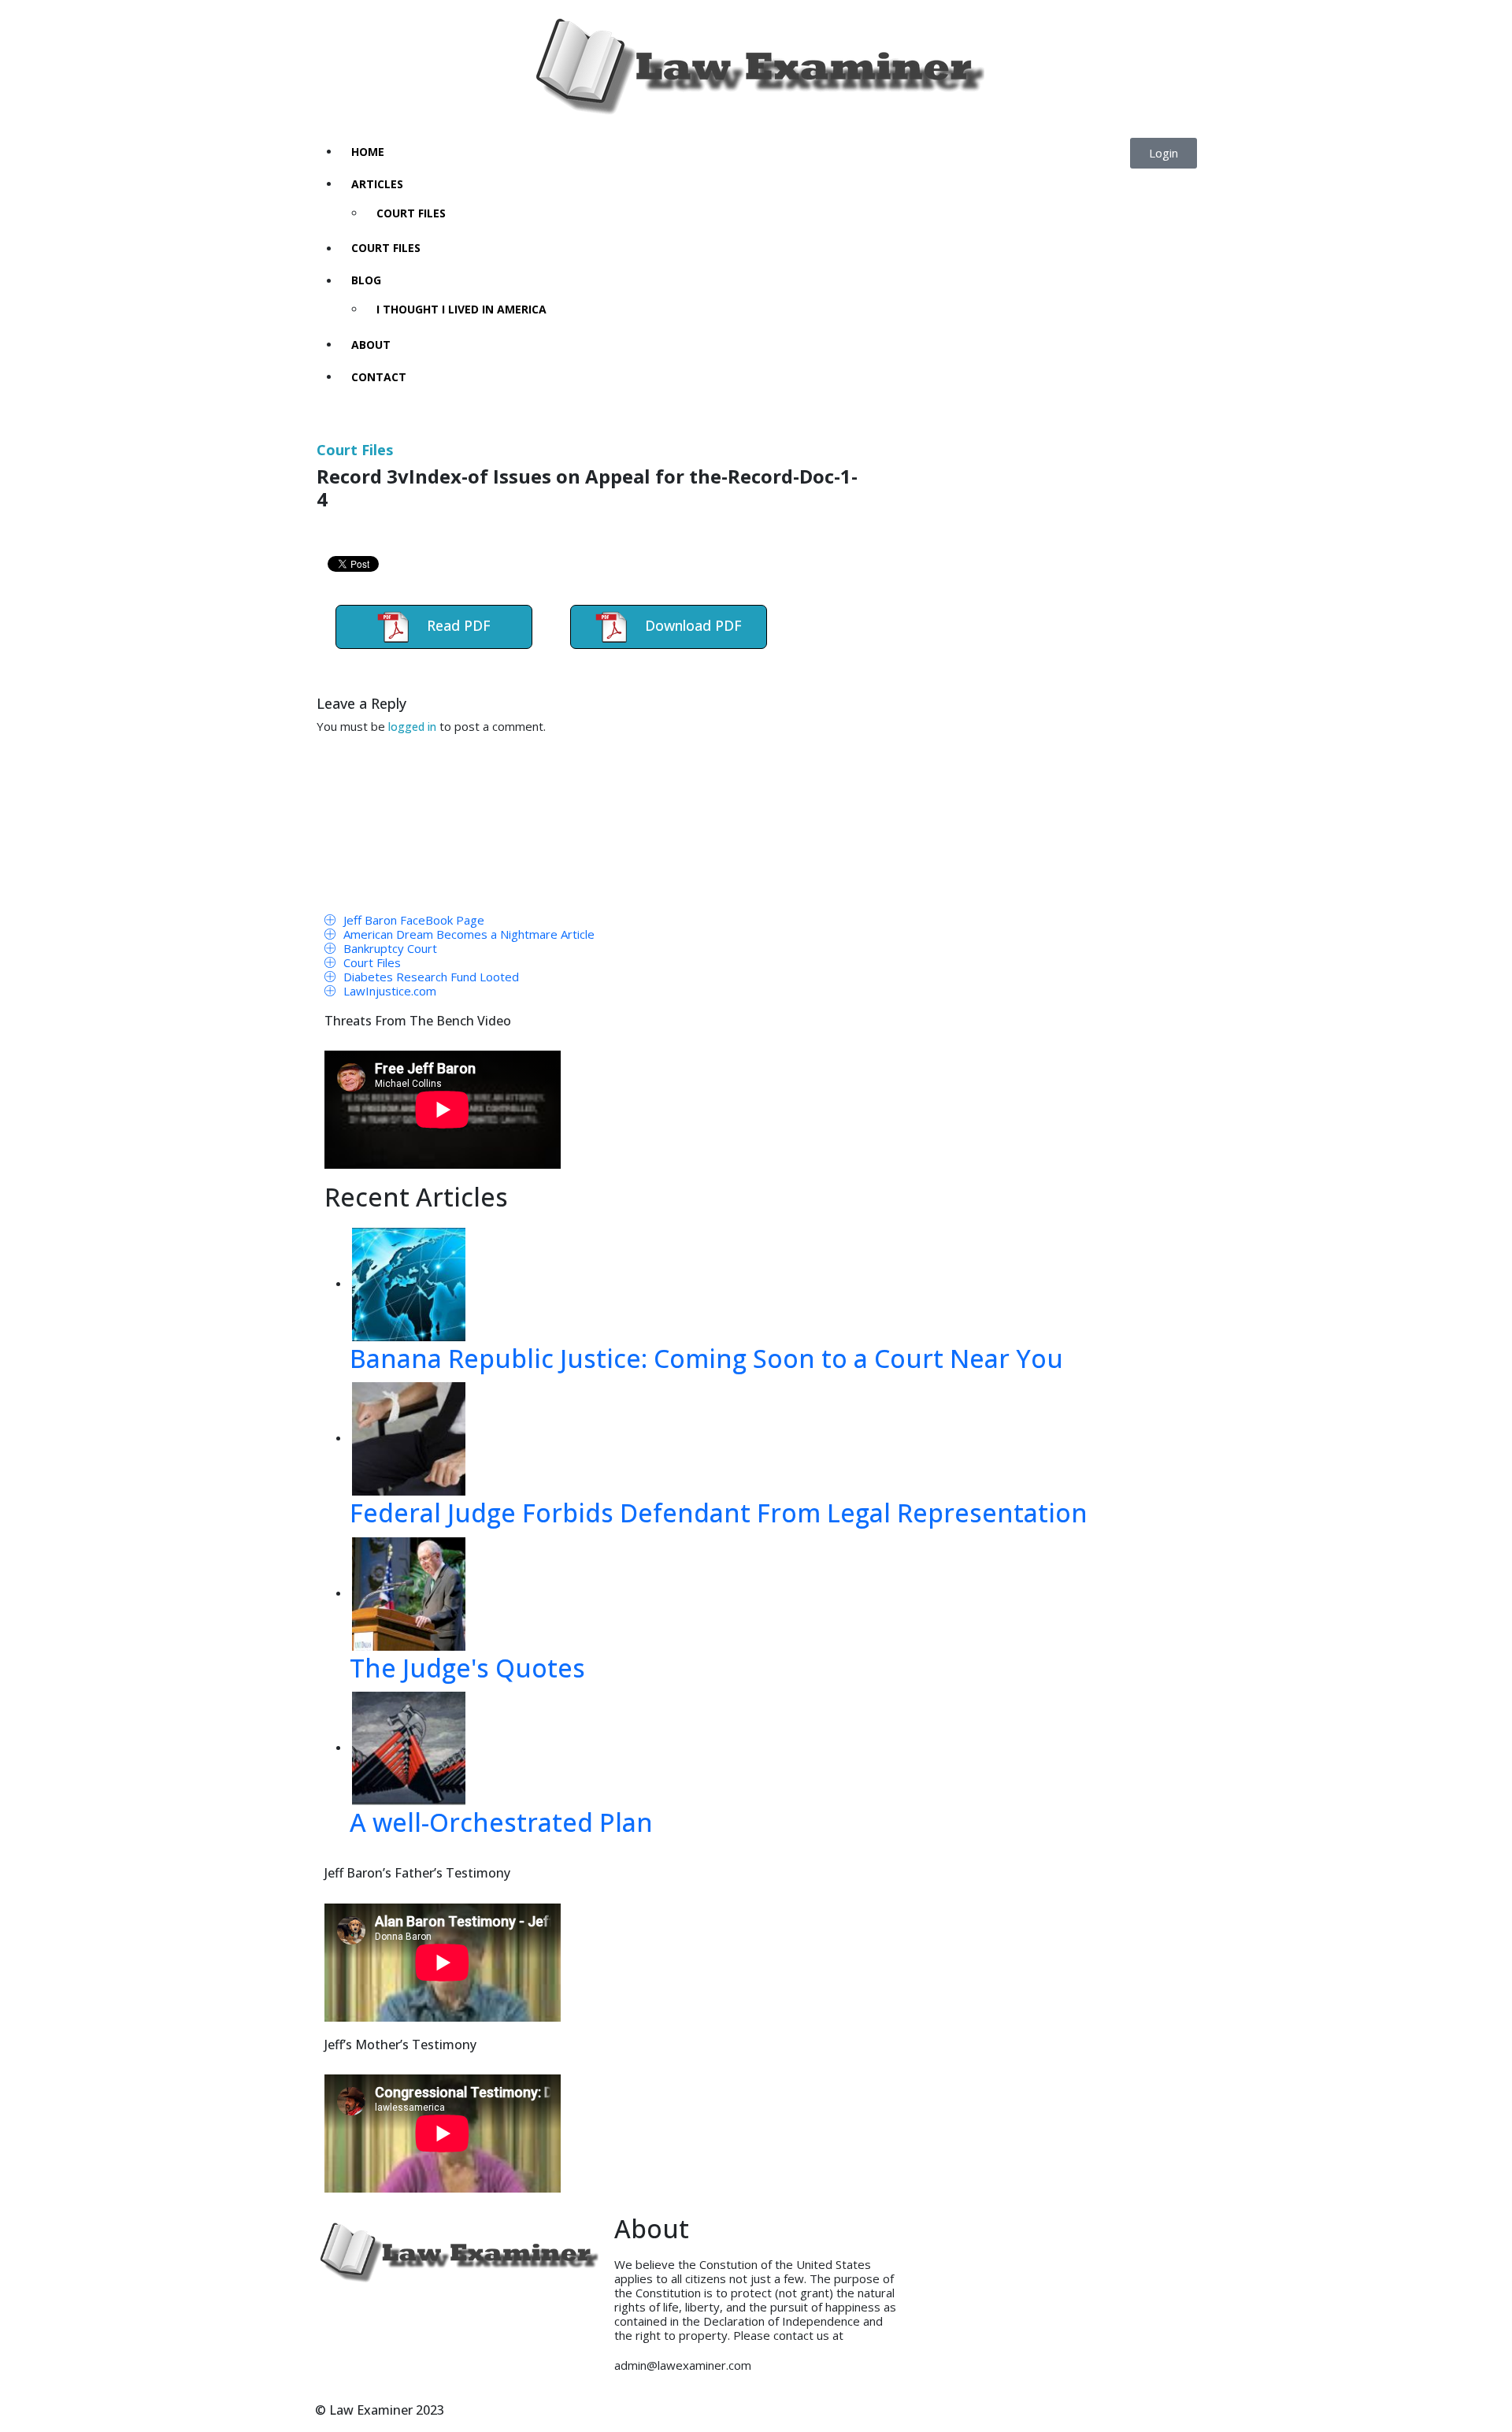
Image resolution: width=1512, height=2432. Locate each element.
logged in (412, 727)
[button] (1164, 153)
